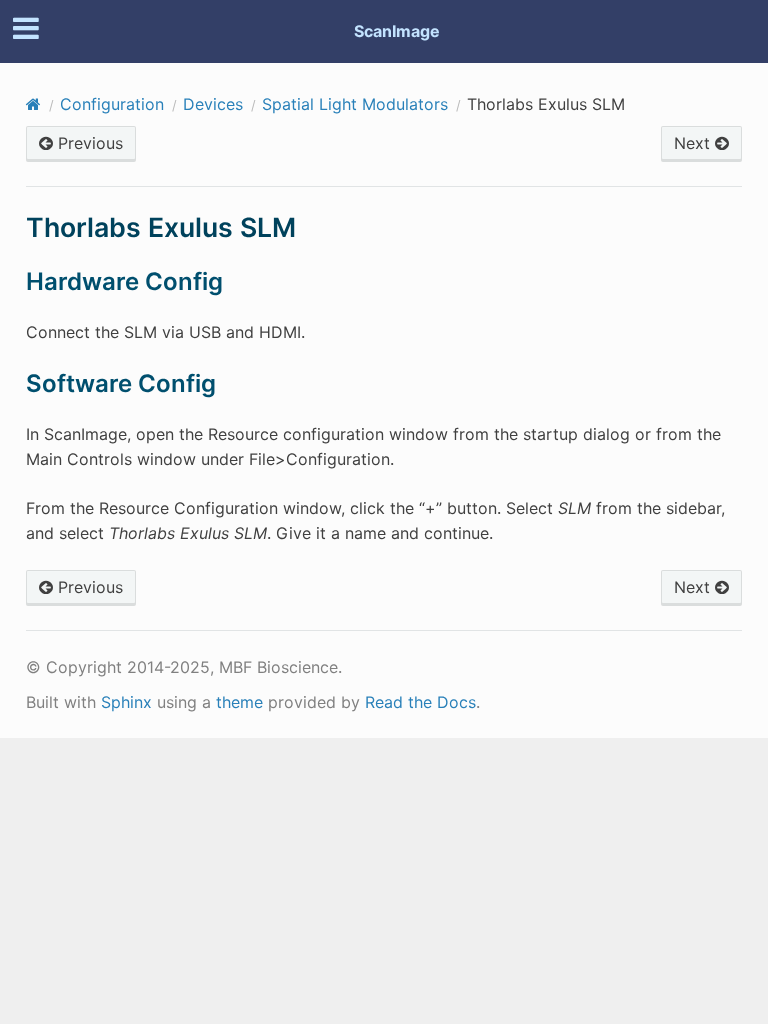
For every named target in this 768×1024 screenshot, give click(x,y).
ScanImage (397, 31)
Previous (88, 143)
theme (239, 702)
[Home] (33, 104)
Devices (213, 104)
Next (694, 143)
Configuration (112, 104)
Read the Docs (420, 702)
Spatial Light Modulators (355, 104)
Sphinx (126, 702)
